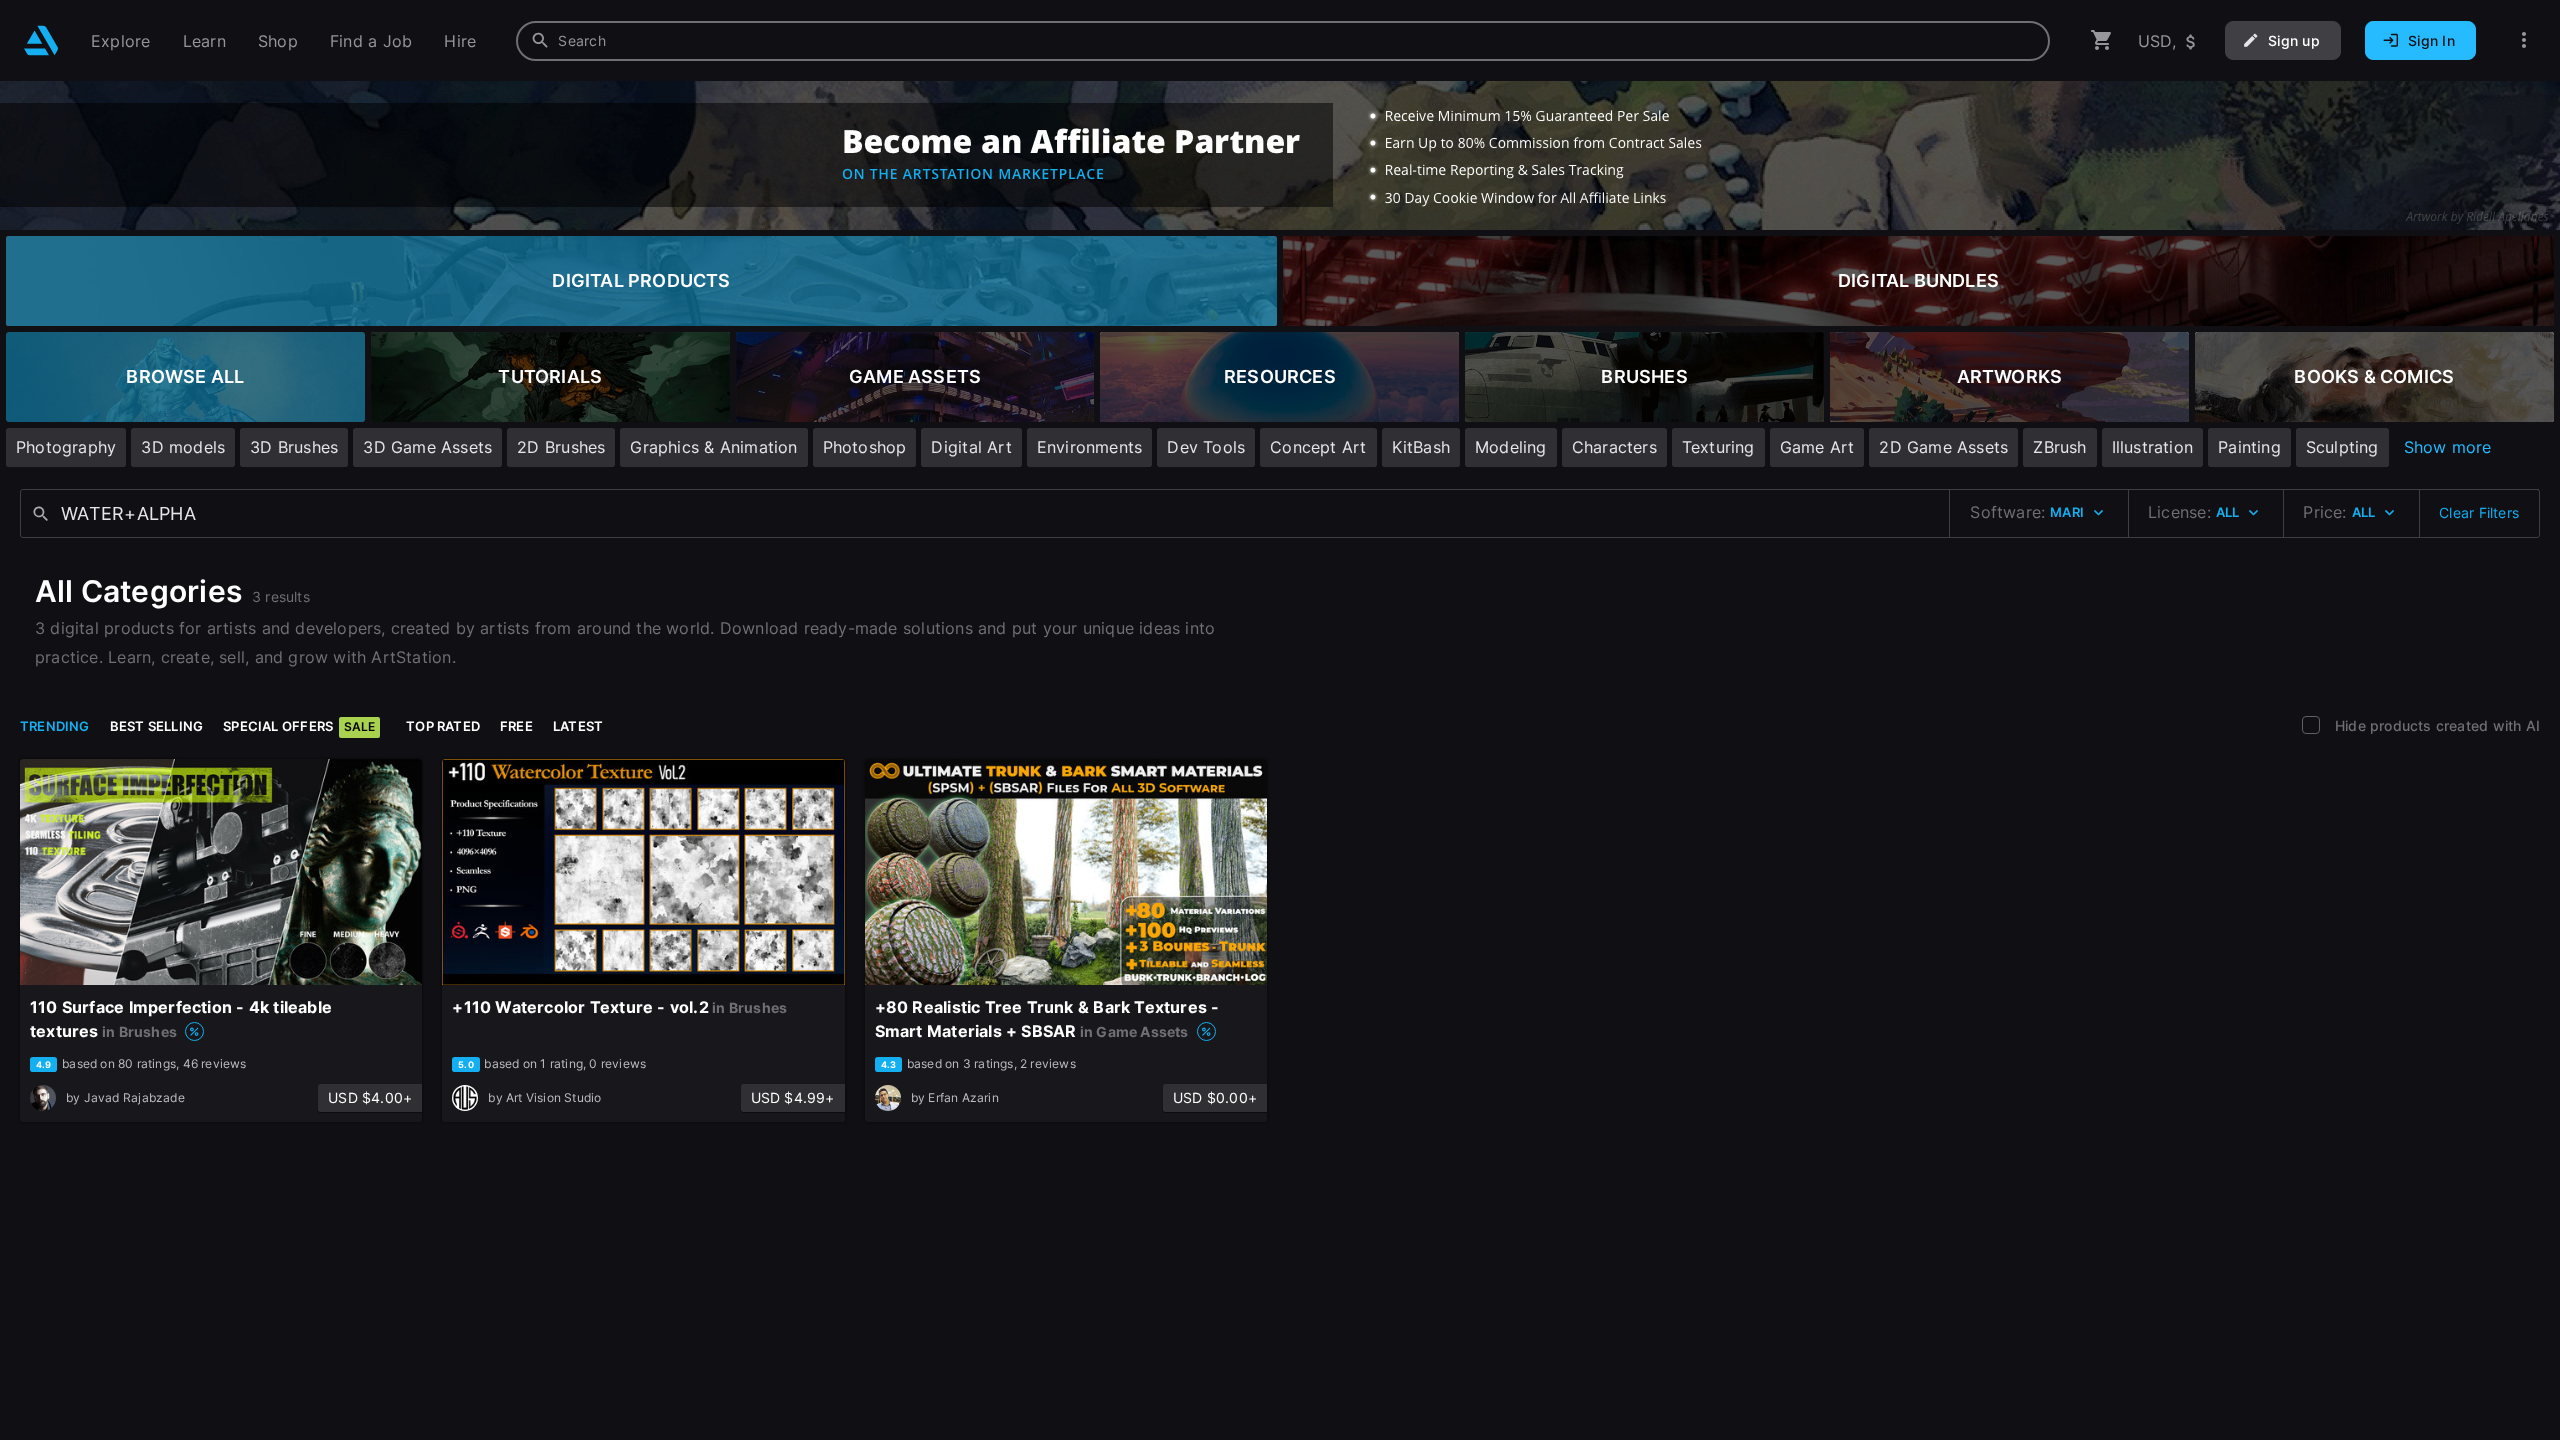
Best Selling (157, 726)
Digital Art (971, 447)
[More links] (2524, 40)
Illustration (2153, 447)
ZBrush (2059, 447)
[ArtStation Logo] (41, 40)
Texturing (1718, 447)
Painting (2249, 447)
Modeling (1511, 447)
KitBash (1421, 447)
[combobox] (1283, 41)
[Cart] (2102, 40)
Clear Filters (2479, 512)
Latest (578, 726)
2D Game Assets (1943, 447)
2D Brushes (561, 447)
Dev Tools (1206, 447)
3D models (183, 447)
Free (516, 726)
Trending (55, 726)
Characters (1614, 447)
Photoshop (865, 447)
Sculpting (2342, 447)
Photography (66, 447)
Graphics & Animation (713, 447)
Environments (1090, 447)
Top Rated (443, 726)
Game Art (1817, 447)
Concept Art (1318, 447)
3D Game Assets (427, 447)
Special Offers (299, 726)
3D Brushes (294, 447)
